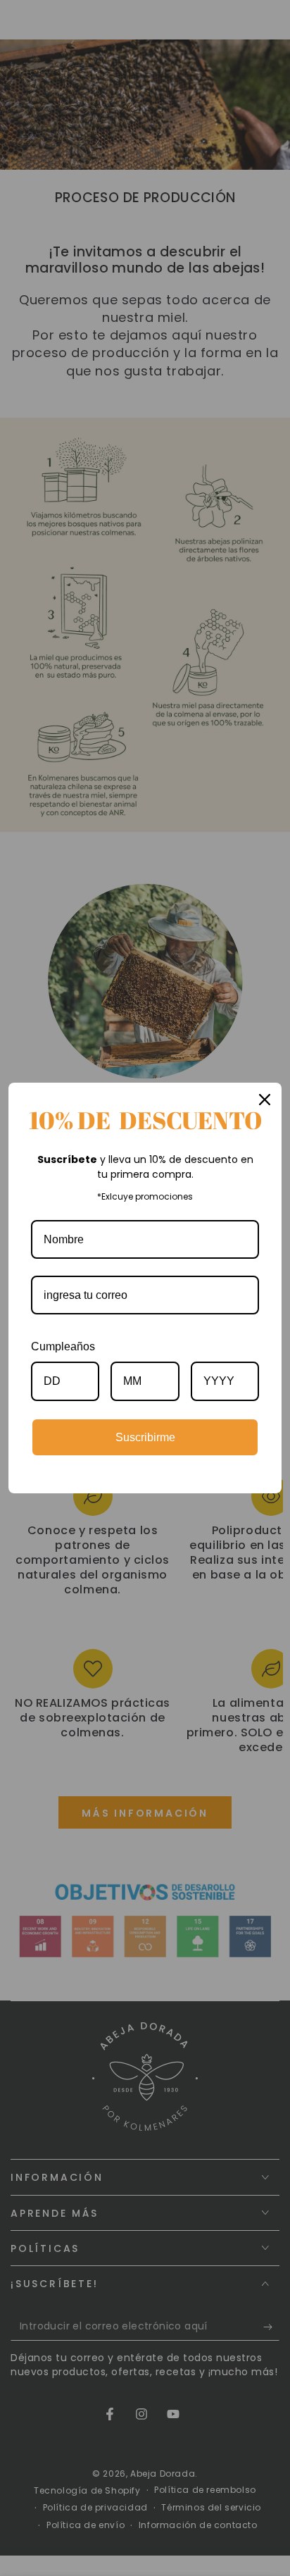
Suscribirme (145, 1437)
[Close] (265, 1100)
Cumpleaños (63, 1346)
